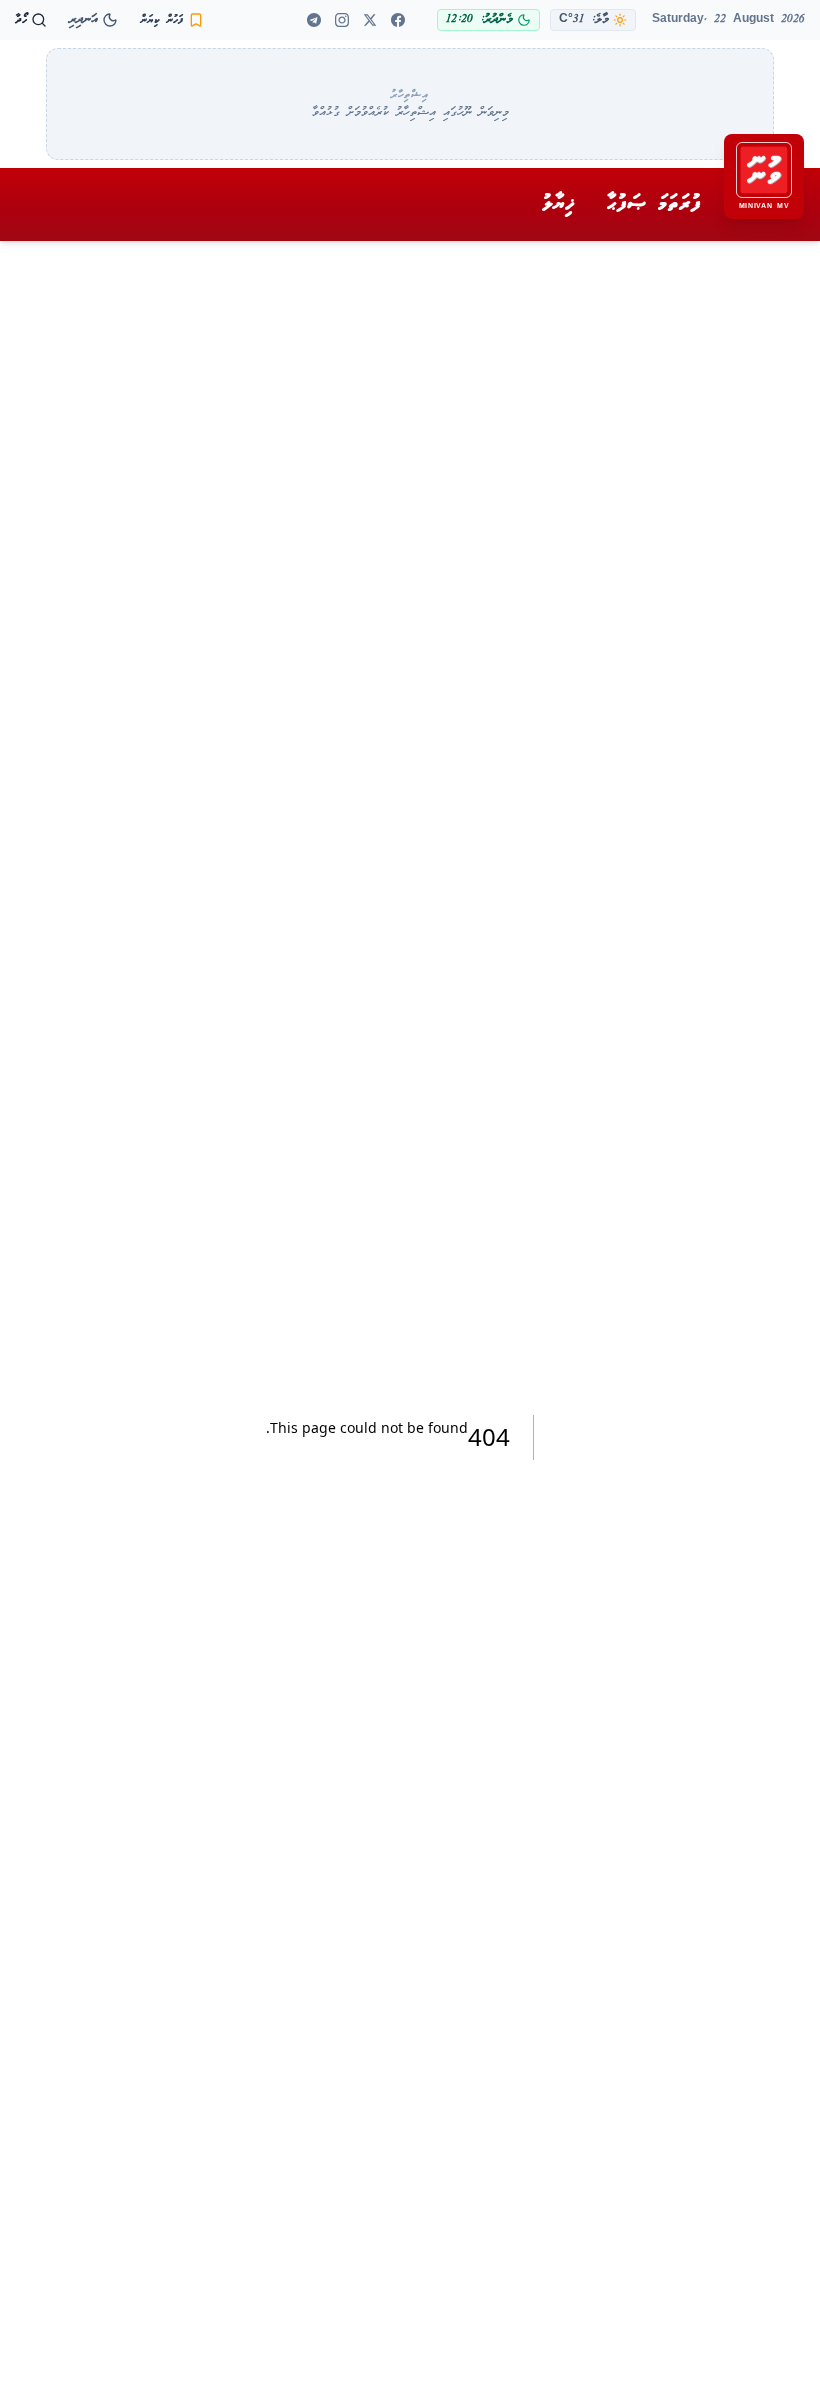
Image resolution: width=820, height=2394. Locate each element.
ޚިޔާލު (558, 204)
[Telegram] (314, 20)
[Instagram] (342, 20)
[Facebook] (398, 20)
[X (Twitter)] (370, 20)
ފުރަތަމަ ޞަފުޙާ (653, 204)
